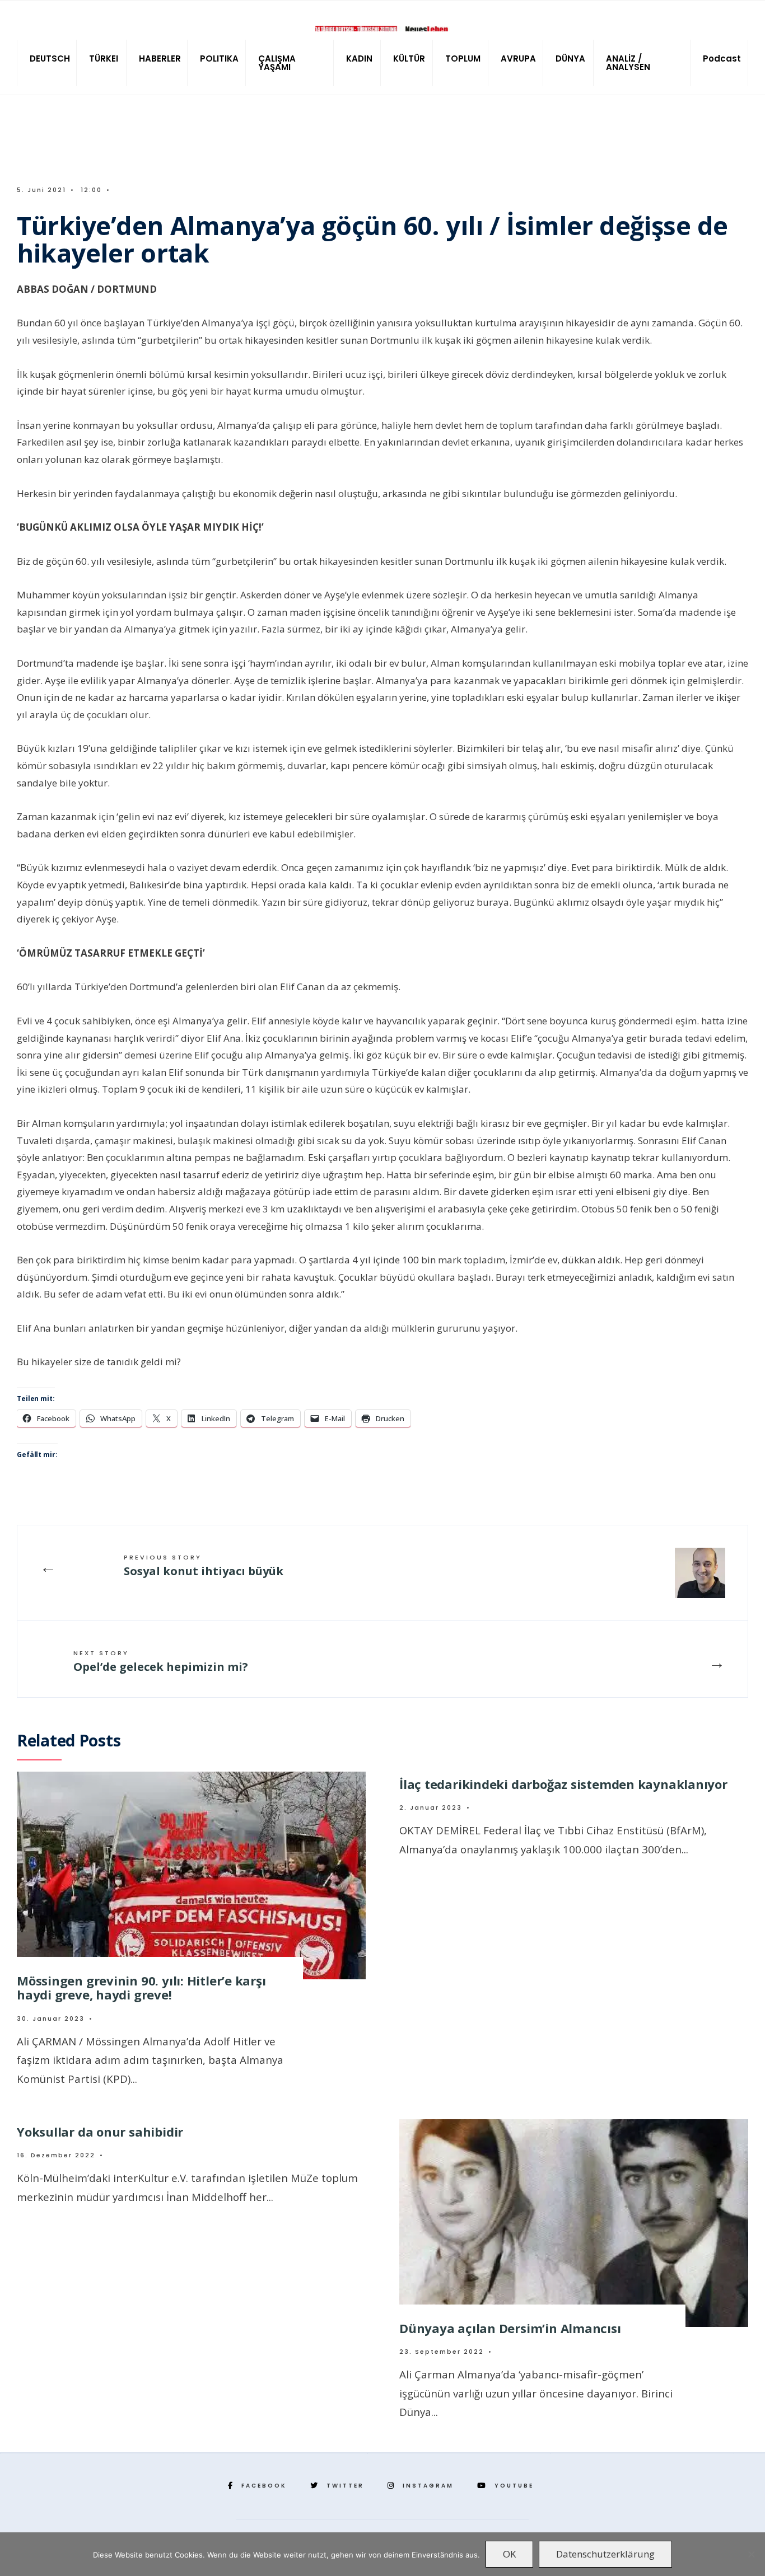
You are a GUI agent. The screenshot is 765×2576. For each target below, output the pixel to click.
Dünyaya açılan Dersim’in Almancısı (510, 2328)
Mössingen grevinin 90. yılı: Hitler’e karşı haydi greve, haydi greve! (141, 1987)
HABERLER (160, 58)
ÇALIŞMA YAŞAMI (277, 63)
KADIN (359, 58)
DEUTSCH (50, 58)
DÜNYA (570, 58)
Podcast (722, 58)
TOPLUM (463, 58)
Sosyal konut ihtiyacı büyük (204, 1566)
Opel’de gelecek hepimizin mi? (161, 1661)
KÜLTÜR (409, 58)
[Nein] (751, 2554)
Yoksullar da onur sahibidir (100, 2132)
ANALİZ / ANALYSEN (628, 63)
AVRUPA (518, 58)
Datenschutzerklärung (605, 2554)
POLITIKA (219, 58)
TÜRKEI (104, 58)
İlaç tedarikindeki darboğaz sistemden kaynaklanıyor (563, 1784)
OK (509, 2554)
